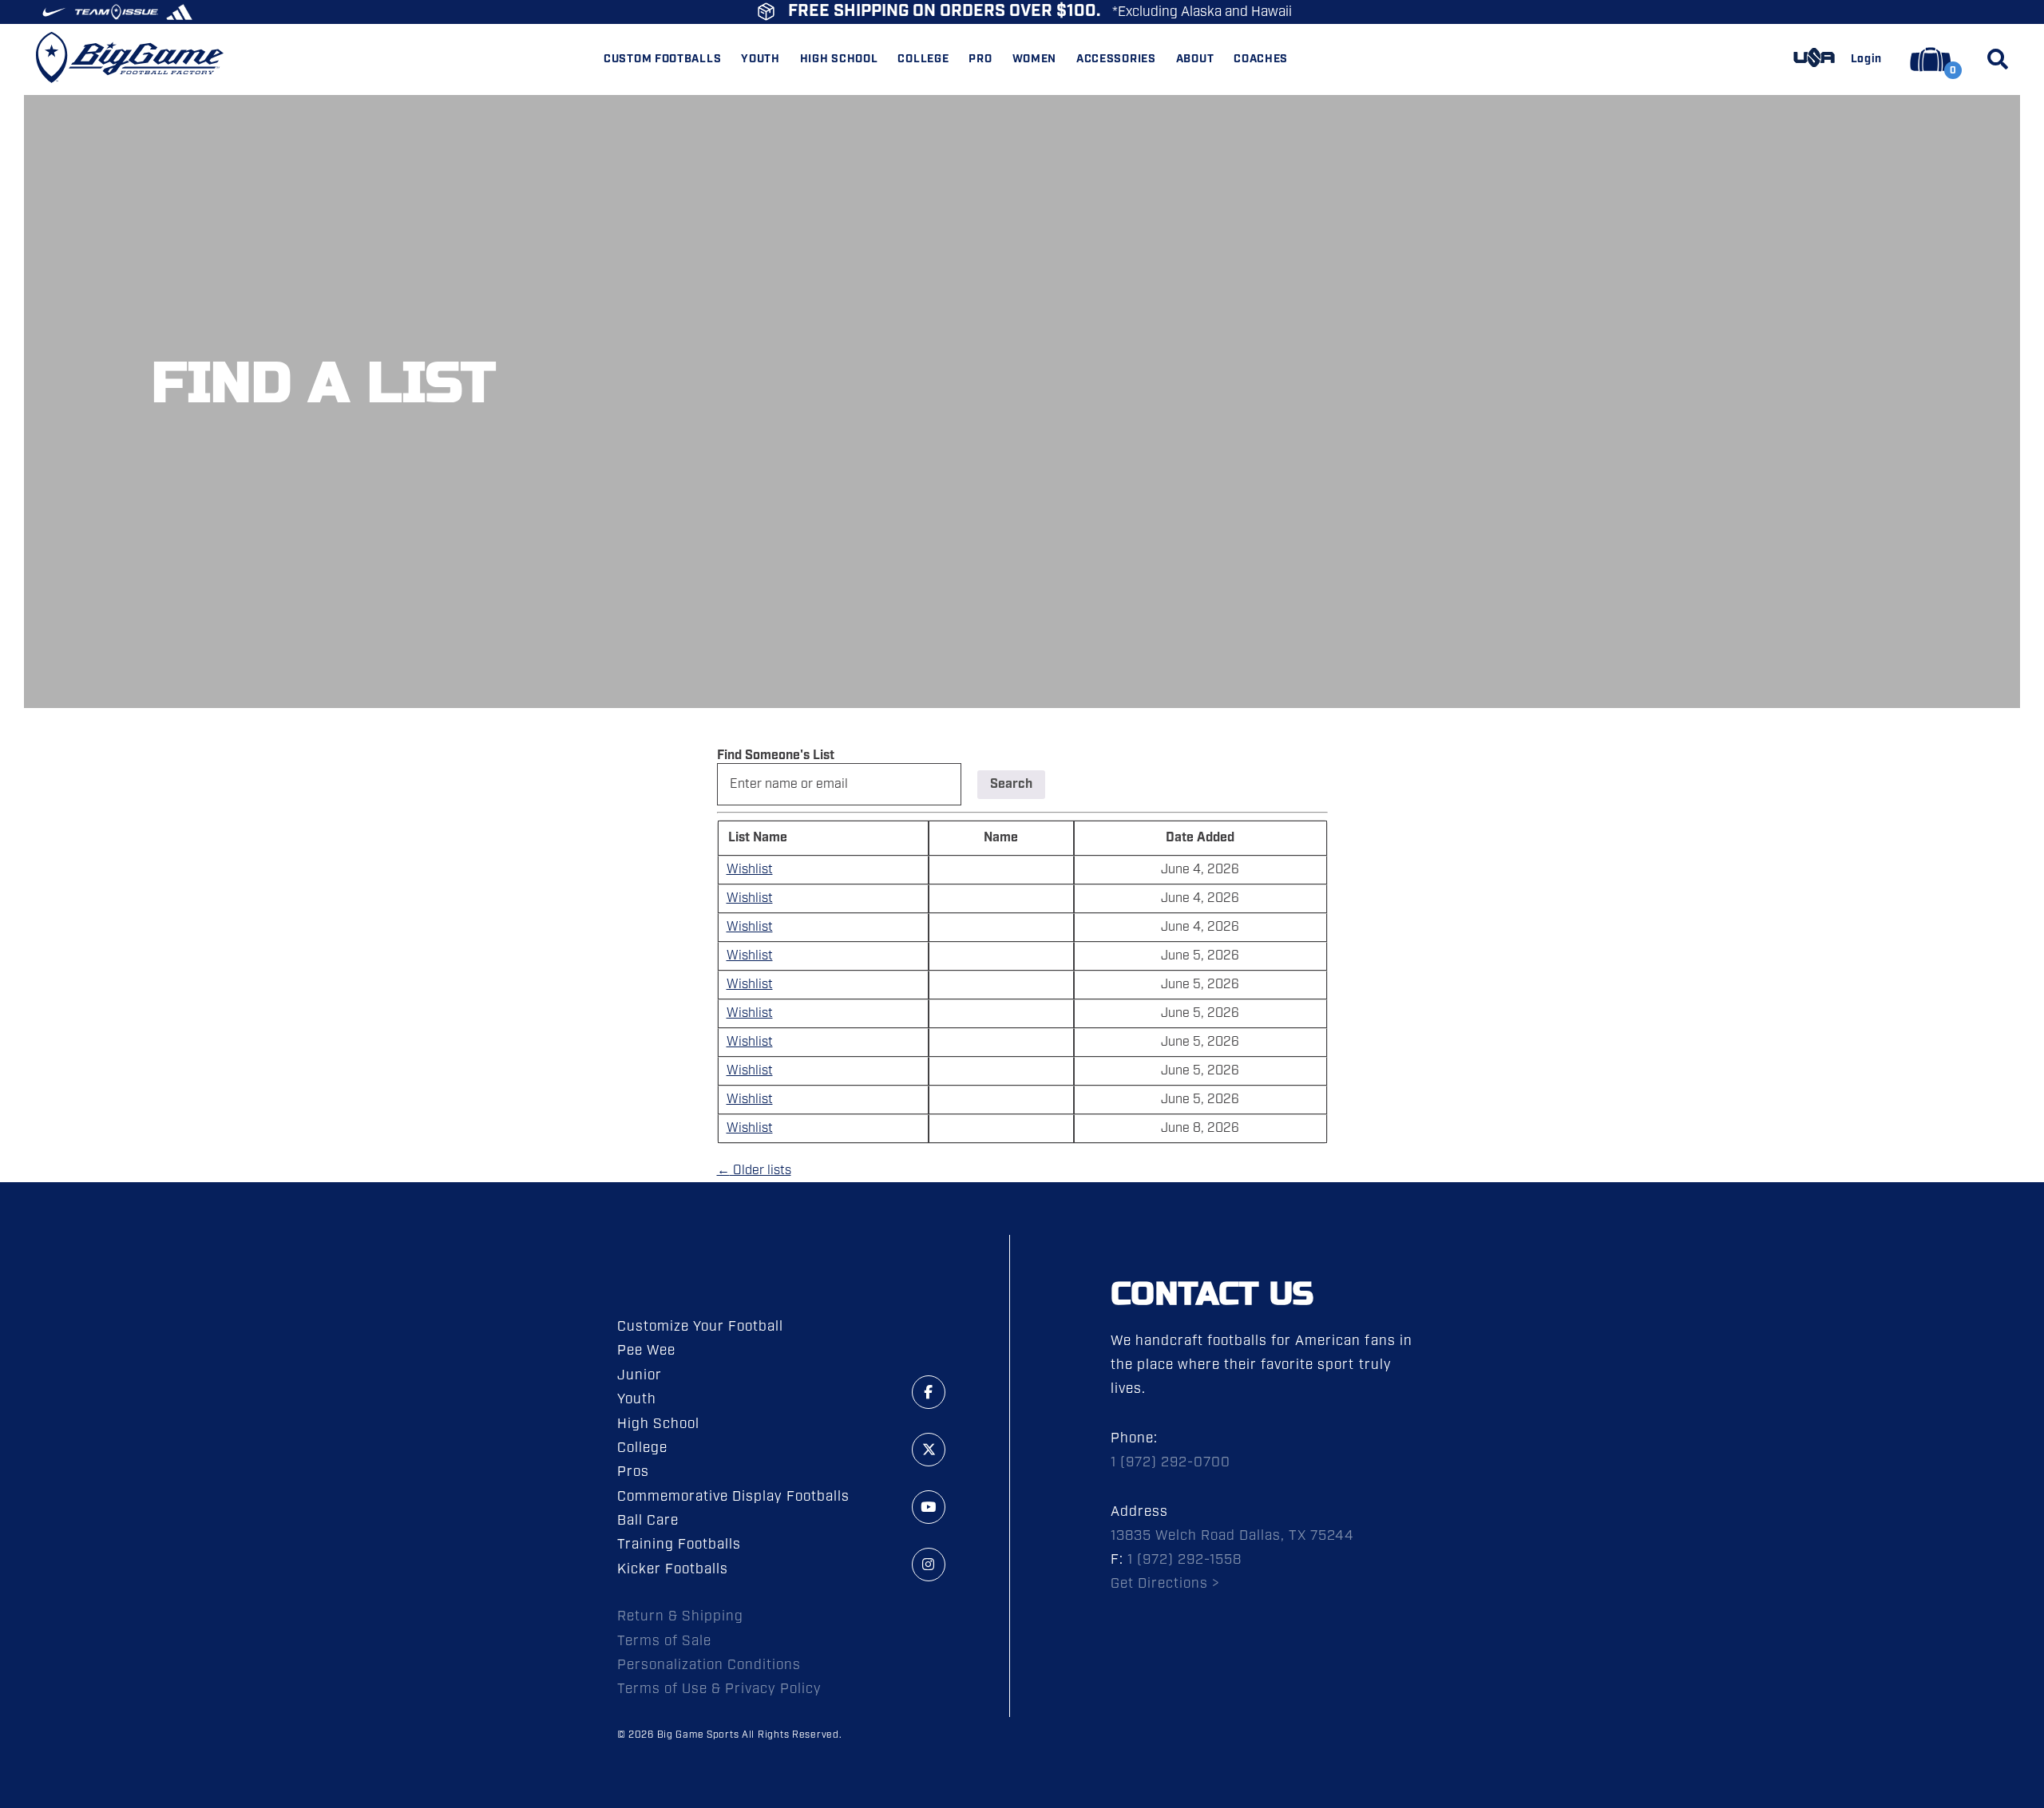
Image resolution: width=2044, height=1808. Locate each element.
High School (658, 1424)
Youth (637, 1399)
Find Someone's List (776, 756)
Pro (980, 59)
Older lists (754, 1171)
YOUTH (761, 59)
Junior (640, 1375)
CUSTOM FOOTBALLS (662, 59)
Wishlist (750, 870)
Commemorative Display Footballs (734, 1497)
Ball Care (648, 1521)
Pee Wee (646, 1351)
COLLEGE (923, 59)
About (1195, 59)
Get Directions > (1165, 1584)
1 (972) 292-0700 (1171, 1462)
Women (1035, 59)
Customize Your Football (700, 1327)
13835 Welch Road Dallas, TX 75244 (1233, 1536)
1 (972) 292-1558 (1184, 1560)
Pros (633, 1472)
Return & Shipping (680, 1616)
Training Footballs (679, 1545)
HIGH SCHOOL (839, 59)
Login (1867, 59)
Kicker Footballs (673, 1569)
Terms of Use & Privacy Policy (720, 1689)
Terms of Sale (664, 1641)
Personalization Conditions (709, 1665)
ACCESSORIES (1116, 59)
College (642, 1448)
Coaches (1261, 59)
